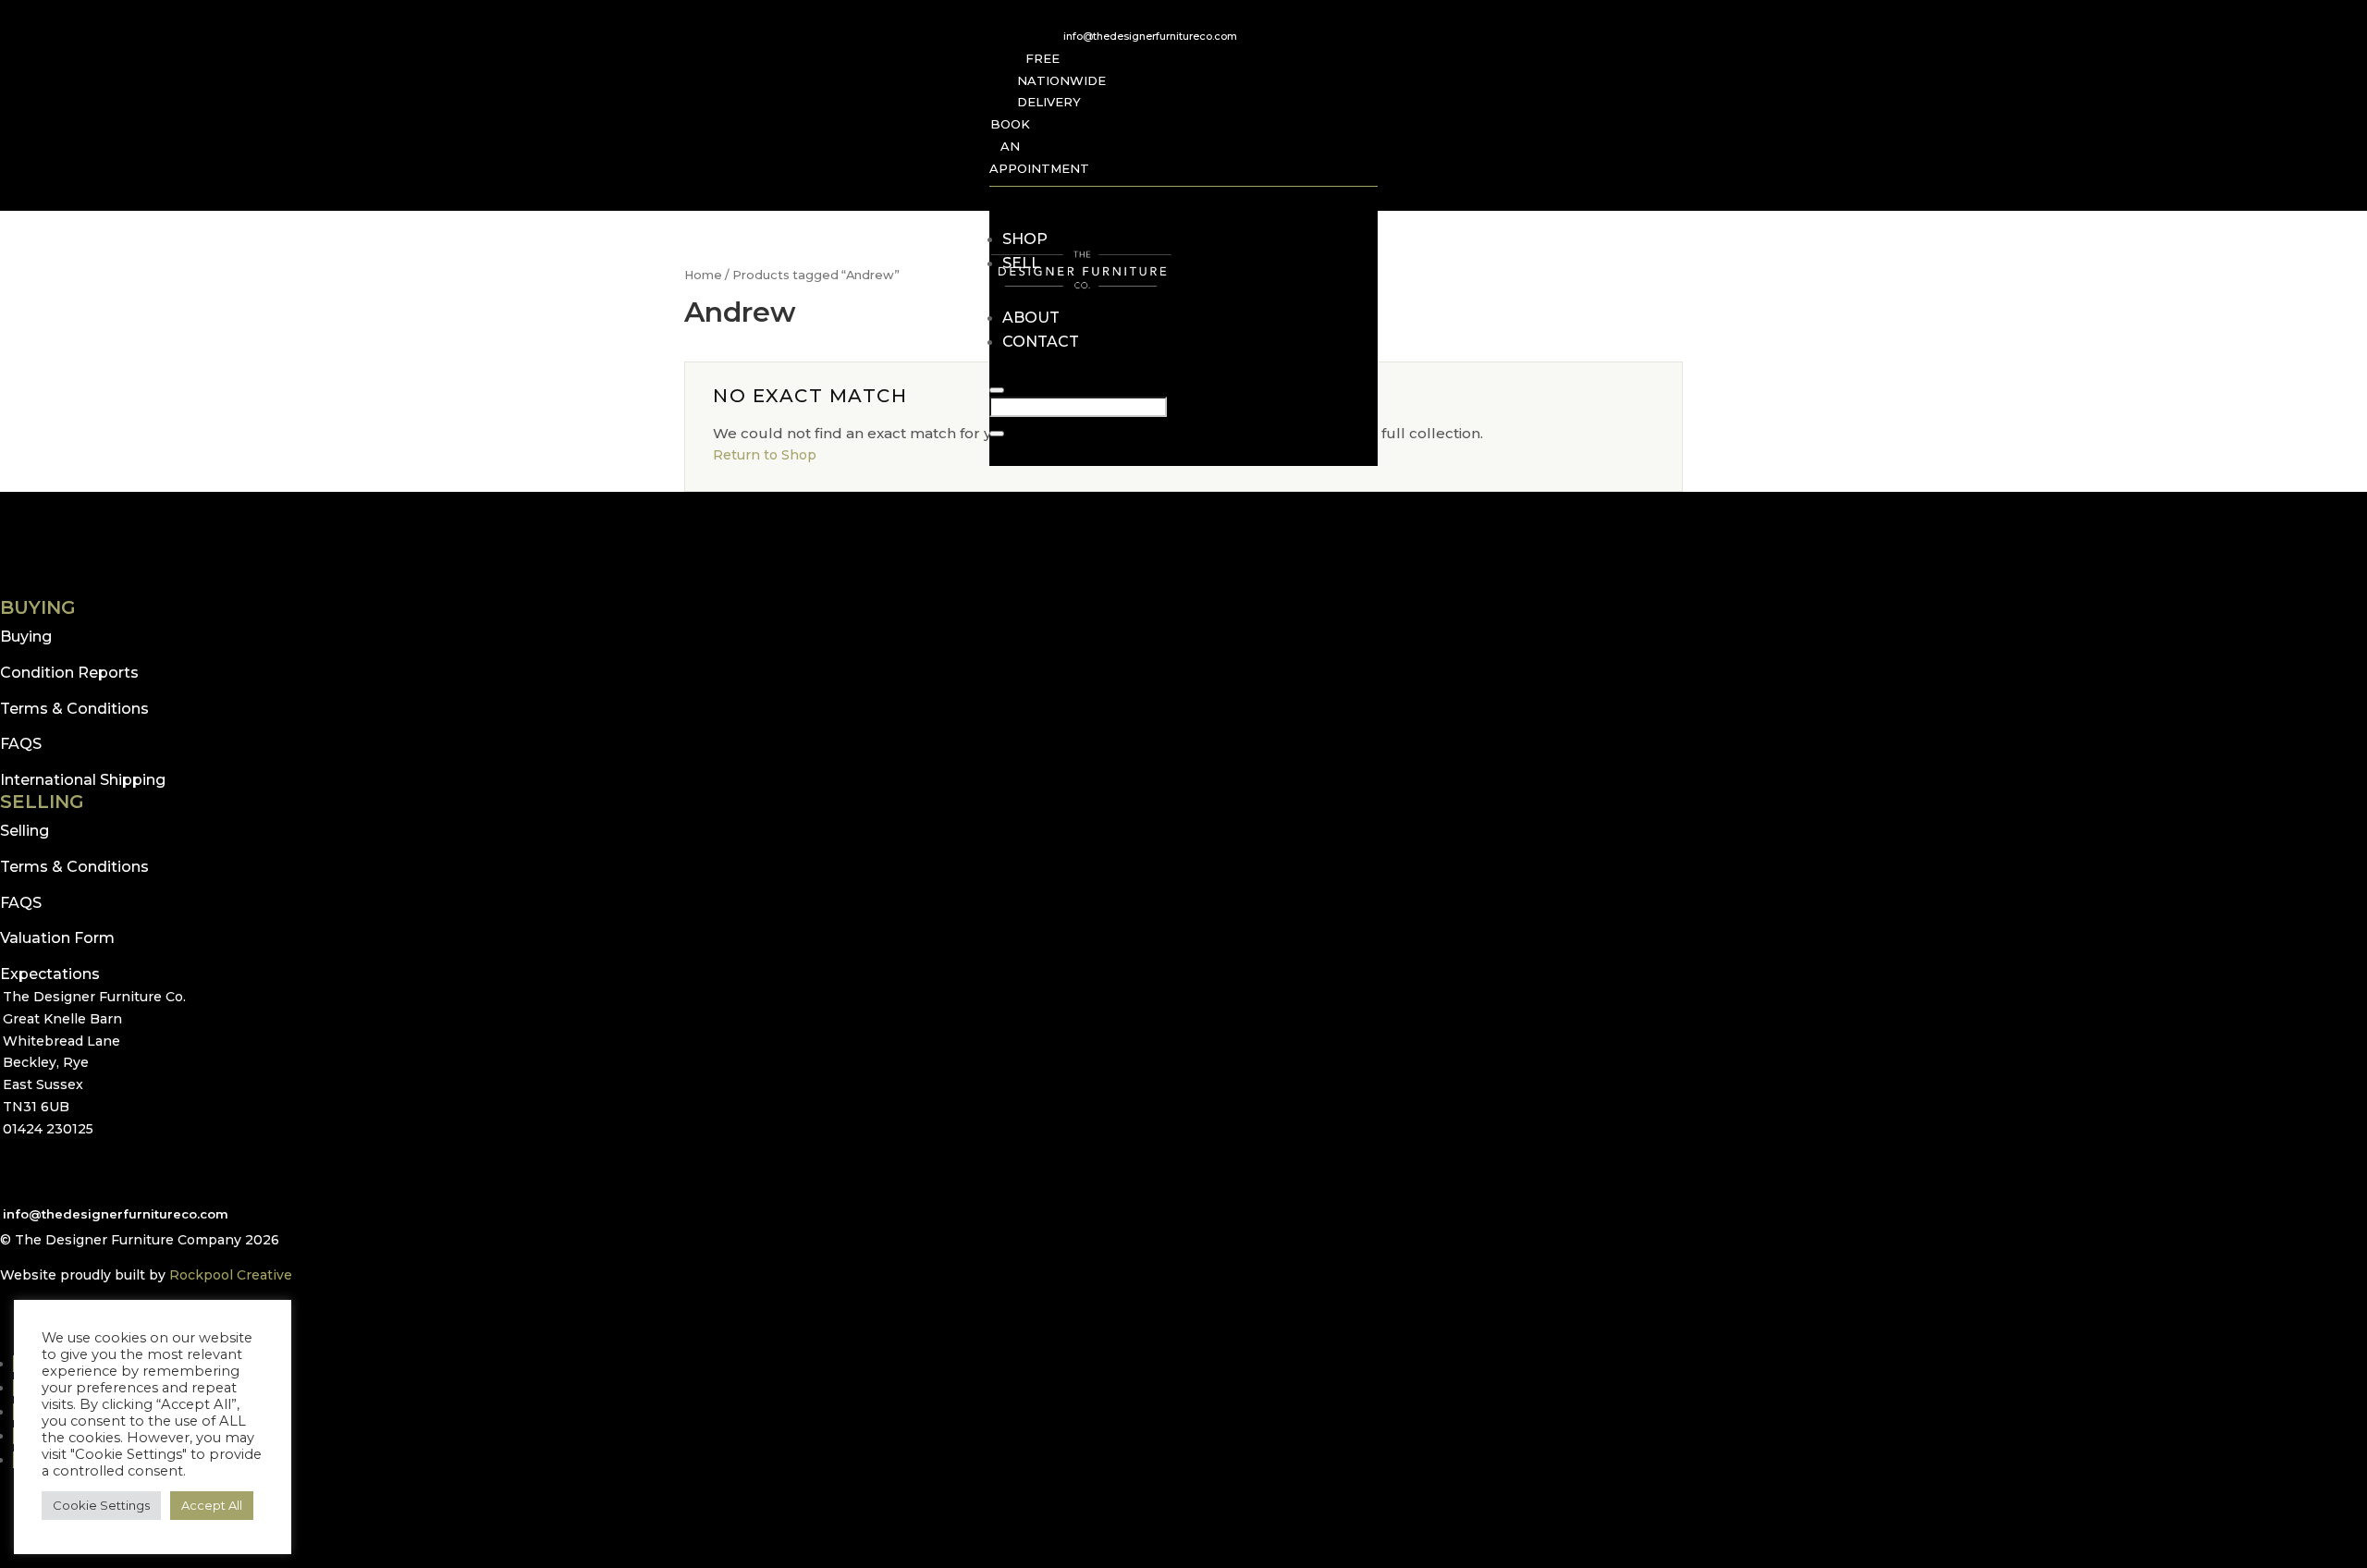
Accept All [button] (212, 1505)
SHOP (1025, 239)
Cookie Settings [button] (101, 1505)
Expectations (50, 974)
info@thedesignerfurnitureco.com (1150, 36)
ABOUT (1031, 318)
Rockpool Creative (231, 1275)
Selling (25, 831)
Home (703, 275)
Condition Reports (69, 673)
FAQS (21, 744)
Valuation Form (57, 938)
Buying (26, 637)
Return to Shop (765, 455)
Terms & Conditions (74, 709)
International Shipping (83, 780)
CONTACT (1041, 342)
